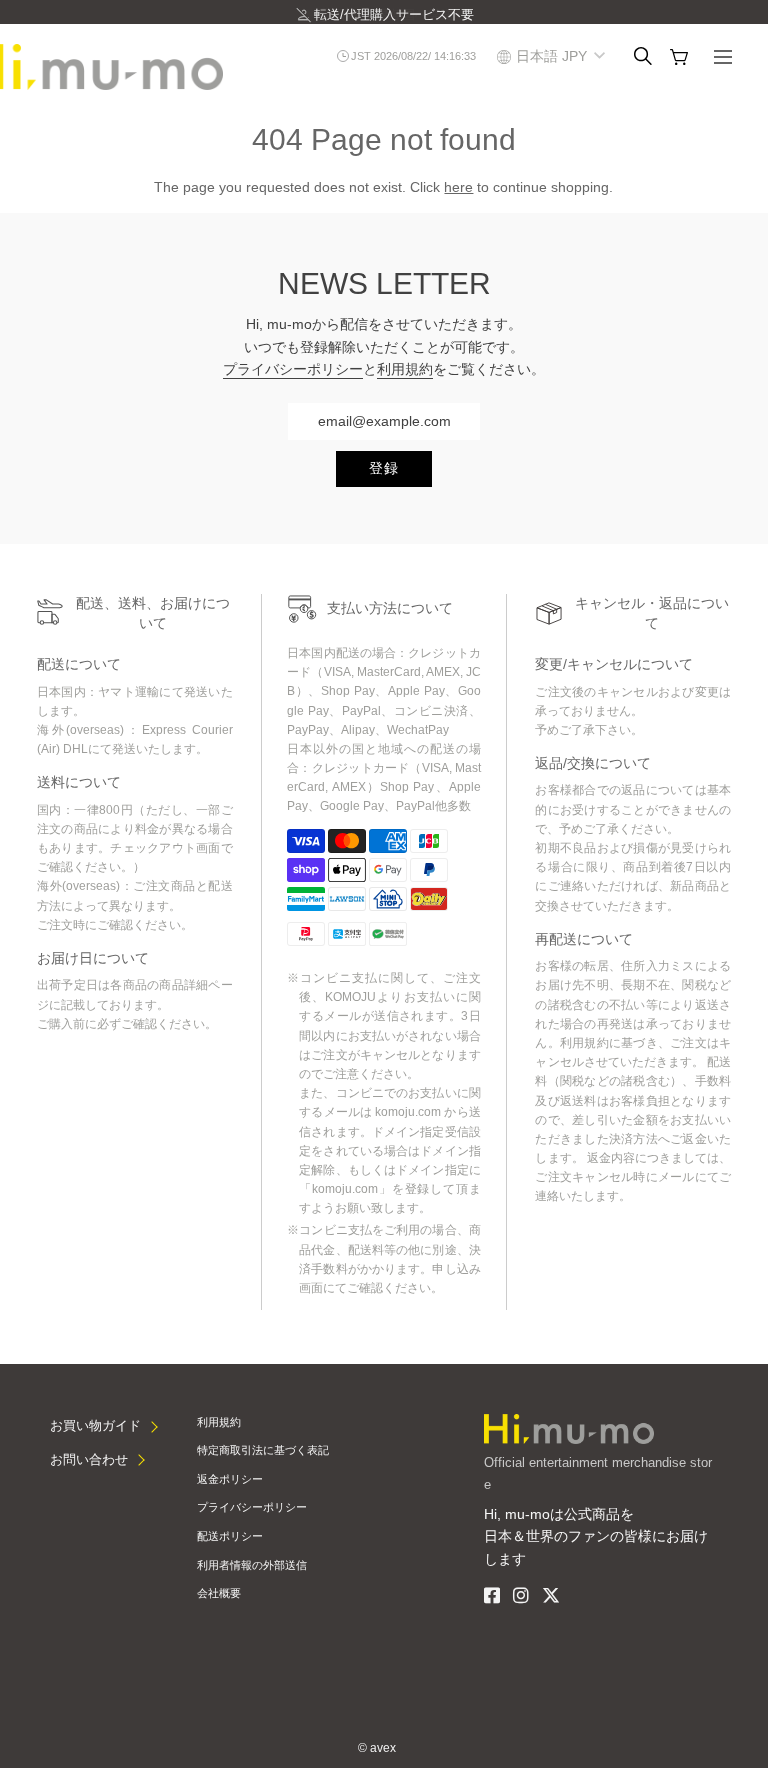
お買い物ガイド (95, 1425)
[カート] (679, 57)
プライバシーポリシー (293, 369)
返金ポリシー (230, 1479)
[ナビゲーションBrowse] (723, 59)
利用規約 (405, 369)
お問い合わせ (89, 1459)
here (458, 187)
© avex (377, 1748)
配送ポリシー (230, 1536)
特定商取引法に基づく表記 (263, 1450)
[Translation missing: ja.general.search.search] (643, 56)
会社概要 (219, 1593)
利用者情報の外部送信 (252, 1565)
